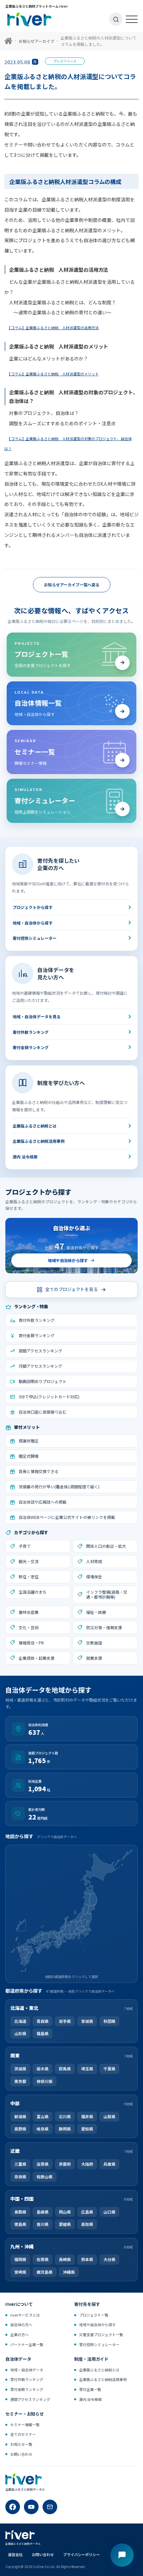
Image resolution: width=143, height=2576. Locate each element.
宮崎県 (20, 2272)
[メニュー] (132, 19)
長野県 (20, 2129)
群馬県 (65, 2069)
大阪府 (87, 2164)
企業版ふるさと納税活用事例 (39, 1141)
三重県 (20, 2164)
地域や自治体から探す (97, 2325)
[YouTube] (31, 2507)
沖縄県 (69, 2272)
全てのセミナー (23, 2434)
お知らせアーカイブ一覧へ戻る (72, 585)
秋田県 (109, 2021)
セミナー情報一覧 (25, 2425)
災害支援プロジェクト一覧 (101, 2334)
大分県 (109, 2260)
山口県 (109, 2212)
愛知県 (87, 2129)
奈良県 (20, 2177)
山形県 (20, 2033)
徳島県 (20, 2224)
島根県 (43, 2212)
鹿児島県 (45, 2272)
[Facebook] (13, 2507)
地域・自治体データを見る (37, 1017)
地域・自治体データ (27, 2370)
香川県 (43, 2224)
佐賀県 (43, 2260)
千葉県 (109, 2069)
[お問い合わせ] (50, 2507)
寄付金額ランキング (31, 1047)
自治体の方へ (21, 2325)
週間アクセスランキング (30, 2399)
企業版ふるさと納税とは (35, 1126)
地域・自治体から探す (33, 923)
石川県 (65, 2116)
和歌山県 (45, 2177)
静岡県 (65, 2129)
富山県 (43, 2116)
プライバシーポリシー (81, 2554)
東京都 (20, 2081)
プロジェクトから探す (33, 907)
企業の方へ (19, 2334)
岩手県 (65, 2021)
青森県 (43, 2021)
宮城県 (87, 2021)
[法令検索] (122, 2555)
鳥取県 (20, 2212)
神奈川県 (45, 2081)
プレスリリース (65, 61)
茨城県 (20, 2069)
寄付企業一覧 (90, 2389)
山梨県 (109, 2116)
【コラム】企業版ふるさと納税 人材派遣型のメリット (54, 374)
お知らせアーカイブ (36, 41)
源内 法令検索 (25, 1157)
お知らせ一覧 (21, 2444)
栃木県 (43, 2069)
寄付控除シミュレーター (35, 938)
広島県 (87, 2212)
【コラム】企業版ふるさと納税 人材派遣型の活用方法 (54, 328)
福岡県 (20, 2260)
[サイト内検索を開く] (116, 19)
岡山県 (65, 2212)
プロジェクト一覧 (94, 2315)
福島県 (43, 2033)
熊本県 (87, 2260)
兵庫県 (109, 2164)
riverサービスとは (25, 2315)
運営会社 (15, 2554)
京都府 (65, 2164)
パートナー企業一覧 (27, 2344)
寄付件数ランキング (31, 1032)
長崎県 (65, 2260)
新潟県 (20, 2116)
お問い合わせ (21, 2454)
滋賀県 (43, 2164)
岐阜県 (43, 2129)
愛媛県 (65, 2224)
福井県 (87, 2116)
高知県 (87, 2224)
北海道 (20, 2021)
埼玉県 (87, 2069)
